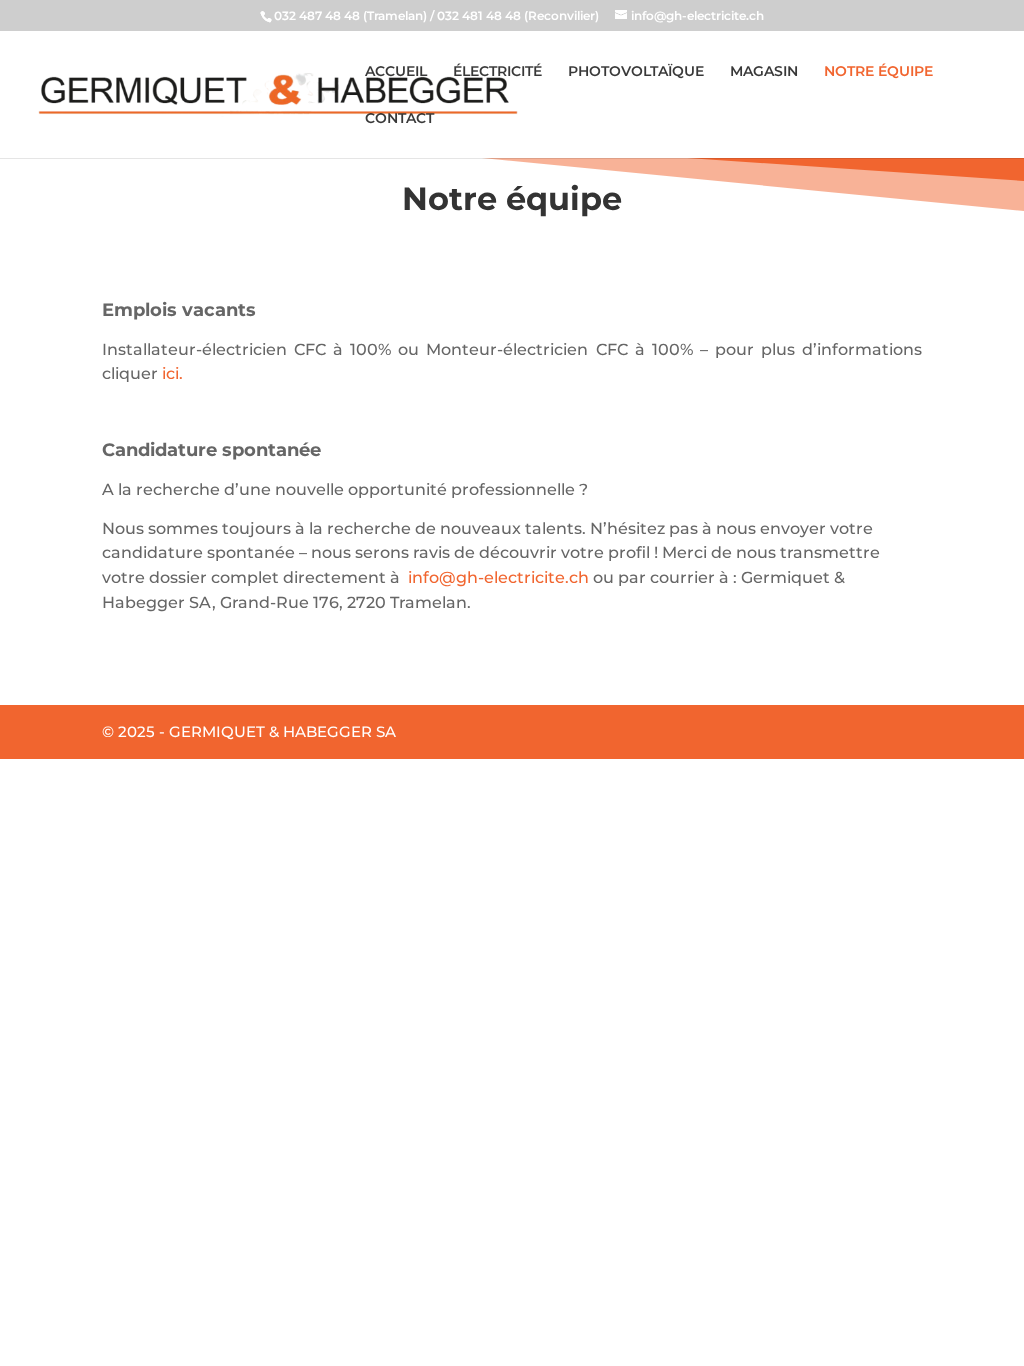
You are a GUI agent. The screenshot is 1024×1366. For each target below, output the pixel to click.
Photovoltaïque (636, 72)
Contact (399, 119)
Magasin (764, 72)
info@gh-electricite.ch (498, 577)
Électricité (497, 72)
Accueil (396, 72)
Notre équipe (878, 72)
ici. (172, 373)
